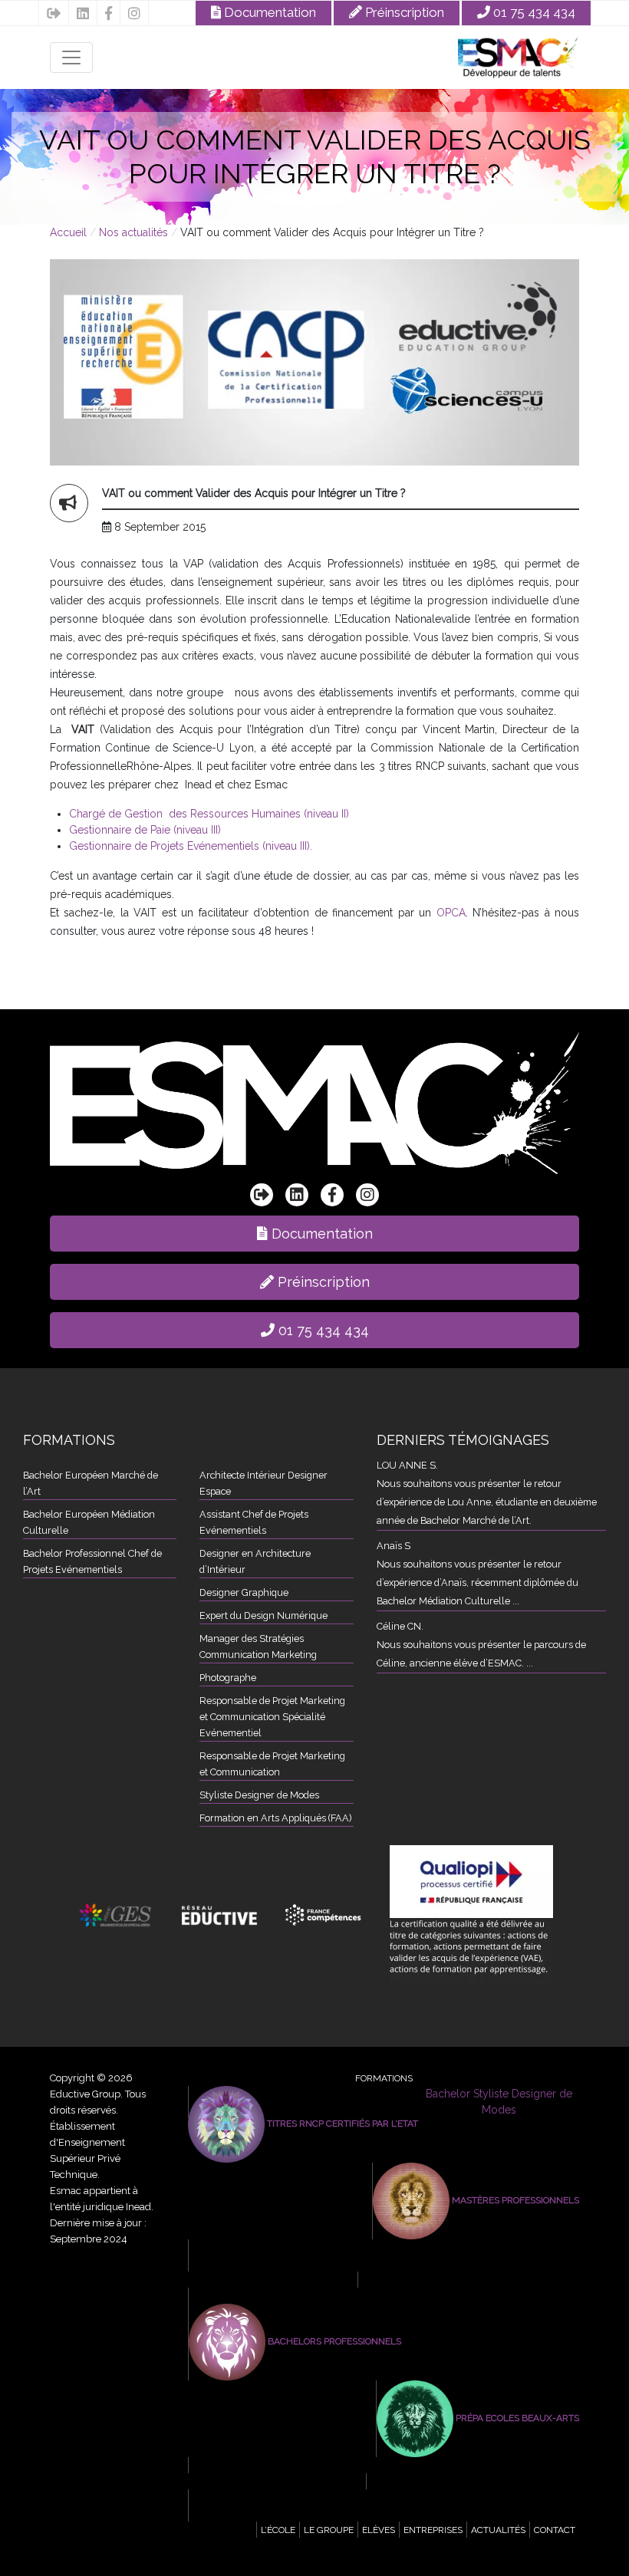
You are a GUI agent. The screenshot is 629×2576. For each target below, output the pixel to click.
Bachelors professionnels (333, 2341)
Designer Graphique (244, 1592)
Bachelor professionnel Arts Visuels (339, 2466)
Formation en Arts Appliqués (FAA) (275, 1818)
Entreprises (433, 2530)
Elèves (379, 2530)
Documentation (268, 12)
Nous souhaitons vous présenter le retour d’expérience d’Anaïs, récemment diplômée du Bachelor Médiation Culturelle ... (478, 1582)
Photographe (228, 1678)
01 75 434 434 (533, 12)
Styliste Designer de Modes (259, 1795)
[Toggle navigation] (71, 58)
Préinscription (403, 12)
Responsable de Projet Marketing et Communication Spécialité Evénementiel (272, 1717)
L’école (278, 2530)
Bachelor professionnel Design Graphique (352, 2498)
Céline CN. (400, 1626)
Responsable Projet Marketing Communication (362, 2296)
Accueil (70, 232)
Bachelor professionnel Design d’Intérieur (351, 2514)
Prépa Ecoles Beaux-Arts (516, 2418)
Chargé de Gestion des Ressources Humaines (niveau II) (209, 814)
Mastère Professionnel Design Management (473, 2280)
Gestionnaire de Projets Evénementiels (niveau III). (191, 846)
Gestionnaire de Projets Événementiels (346, 2264)
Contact (555, 2530)
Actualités (498, 2530)
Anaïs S (394, 1546)
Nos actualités (135, 232)
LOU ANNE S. (407, 1465)
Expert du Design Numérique (263, 1615)
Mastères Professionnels (514, 2200)
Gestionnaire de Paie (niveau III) (145, 830)
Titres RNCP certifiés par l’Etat (341, 2124)
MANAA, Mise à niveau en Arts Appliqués (477, 2482)
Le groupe (329, 2530)
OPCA (451, 913)
